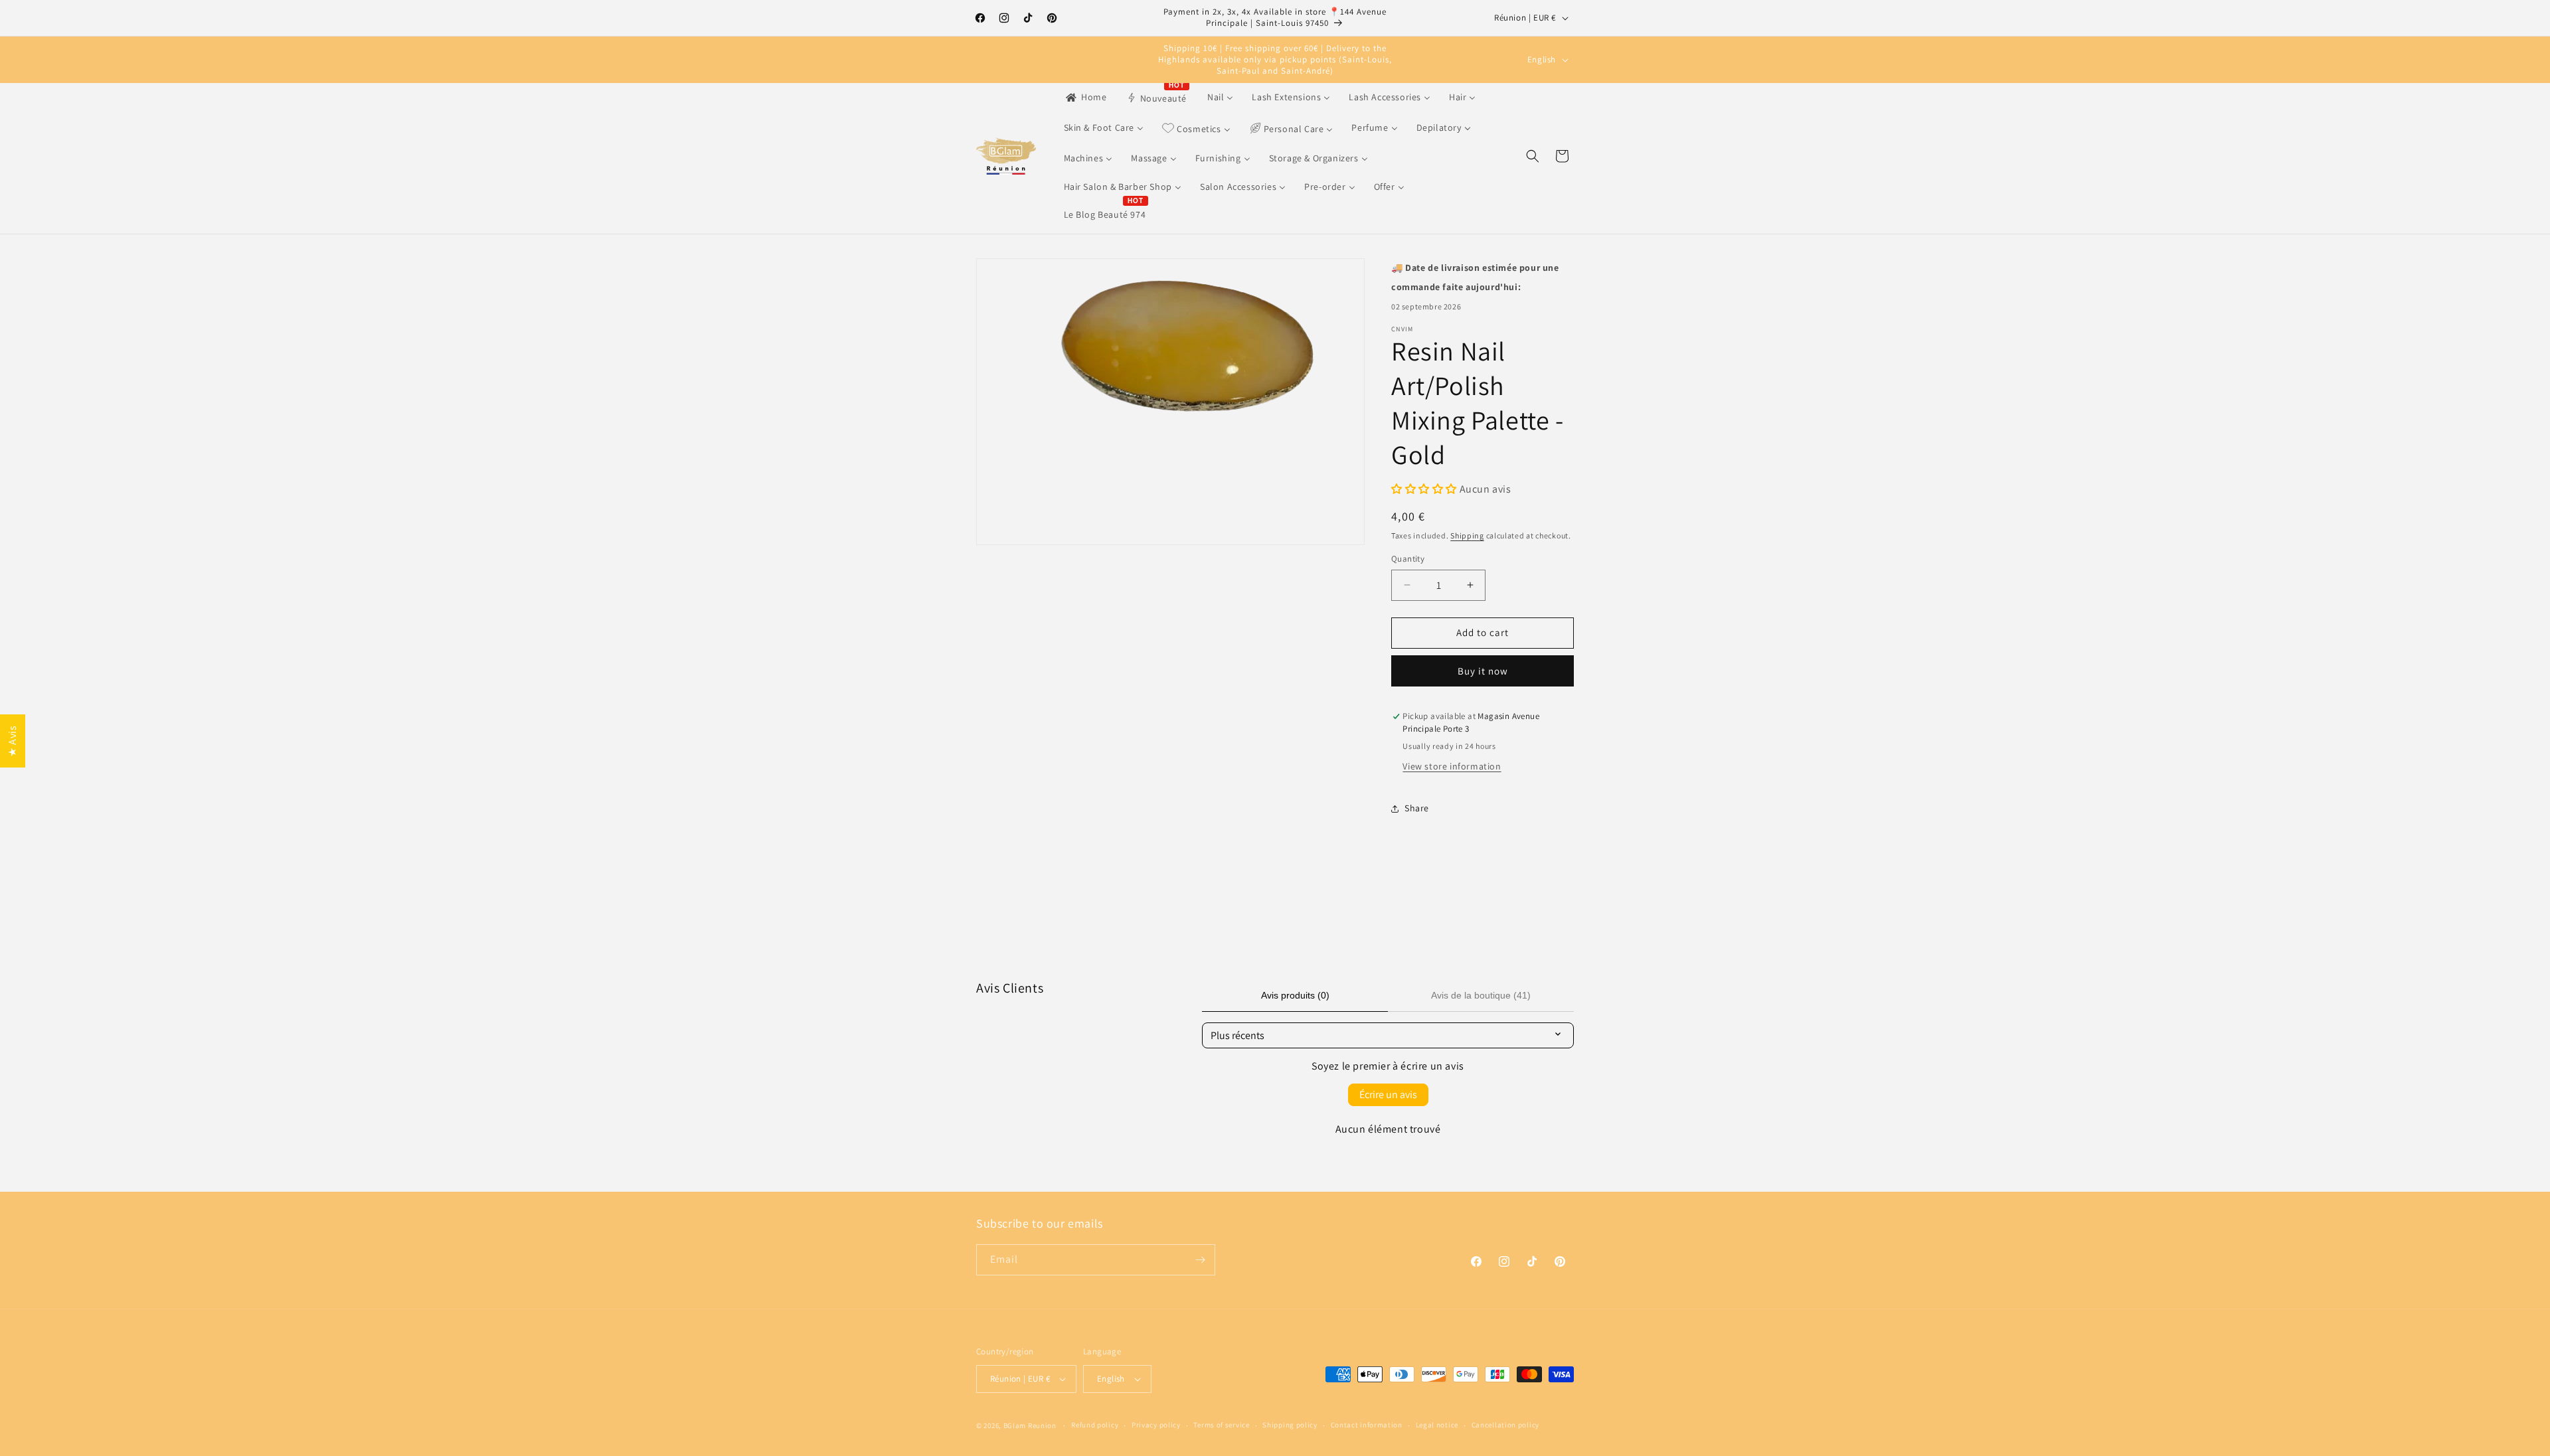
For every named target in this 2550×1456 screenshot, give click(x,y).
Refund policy (1095, 1425)
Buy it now (1483, 671)
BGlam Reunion (1030, 1425)
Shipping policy (1290, 1425)
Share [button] (1417, 808)
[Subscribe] (1200, 1260)
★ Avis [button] (12, 741)
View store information (1452, 766)
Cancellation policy (1505, 1425)
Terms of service (1221, 1425)
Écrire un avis (1388, 1094)
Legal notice (1437, 1425)
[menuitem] (1085, 97)
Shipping (1467, 535)
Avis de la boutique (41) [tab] (1481, 995)
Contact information (1367, 1425)
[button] (1533, 156)
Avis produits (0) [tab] (1295, 995)
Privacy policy (1156, 1425)
